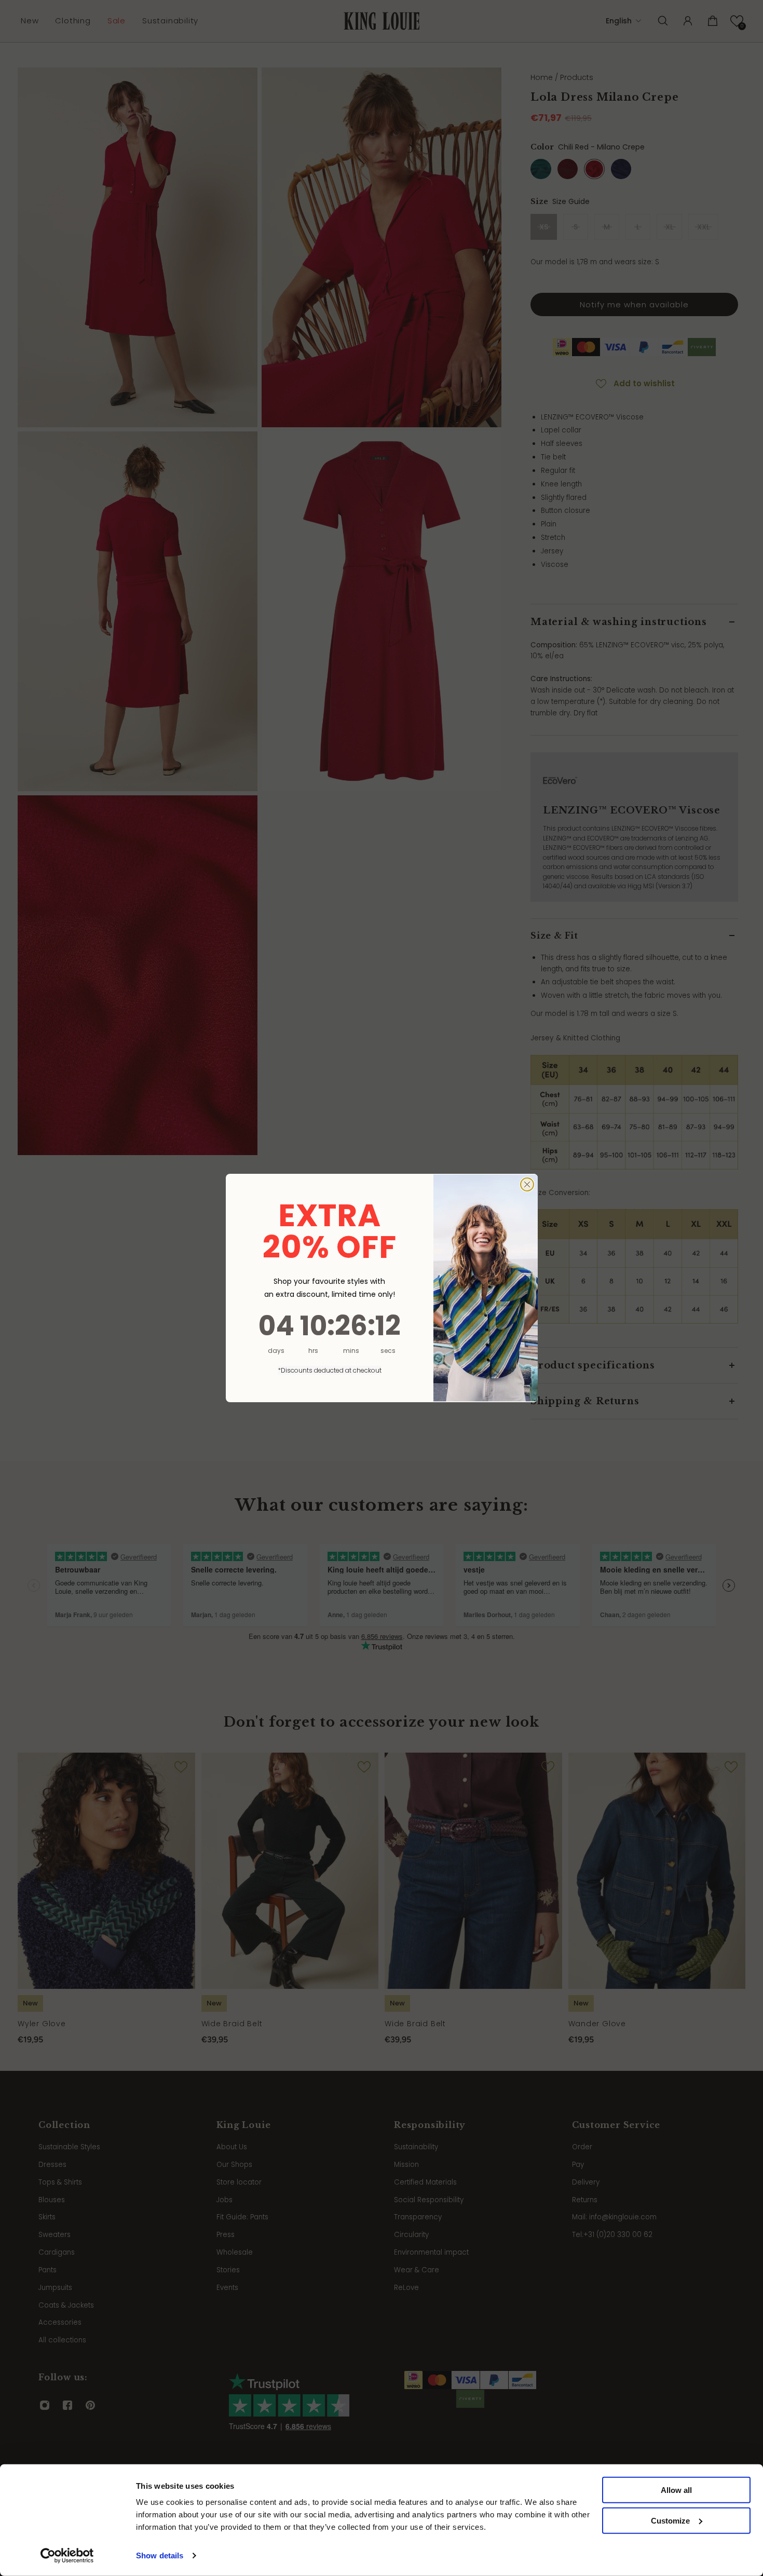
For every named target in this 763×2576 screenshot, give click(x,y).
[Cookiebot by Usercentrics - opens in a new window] (67, 2556)
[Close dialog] (527, 1184)
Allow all (676, 2490)
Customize (670, 2521)
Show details (160, 2555)
